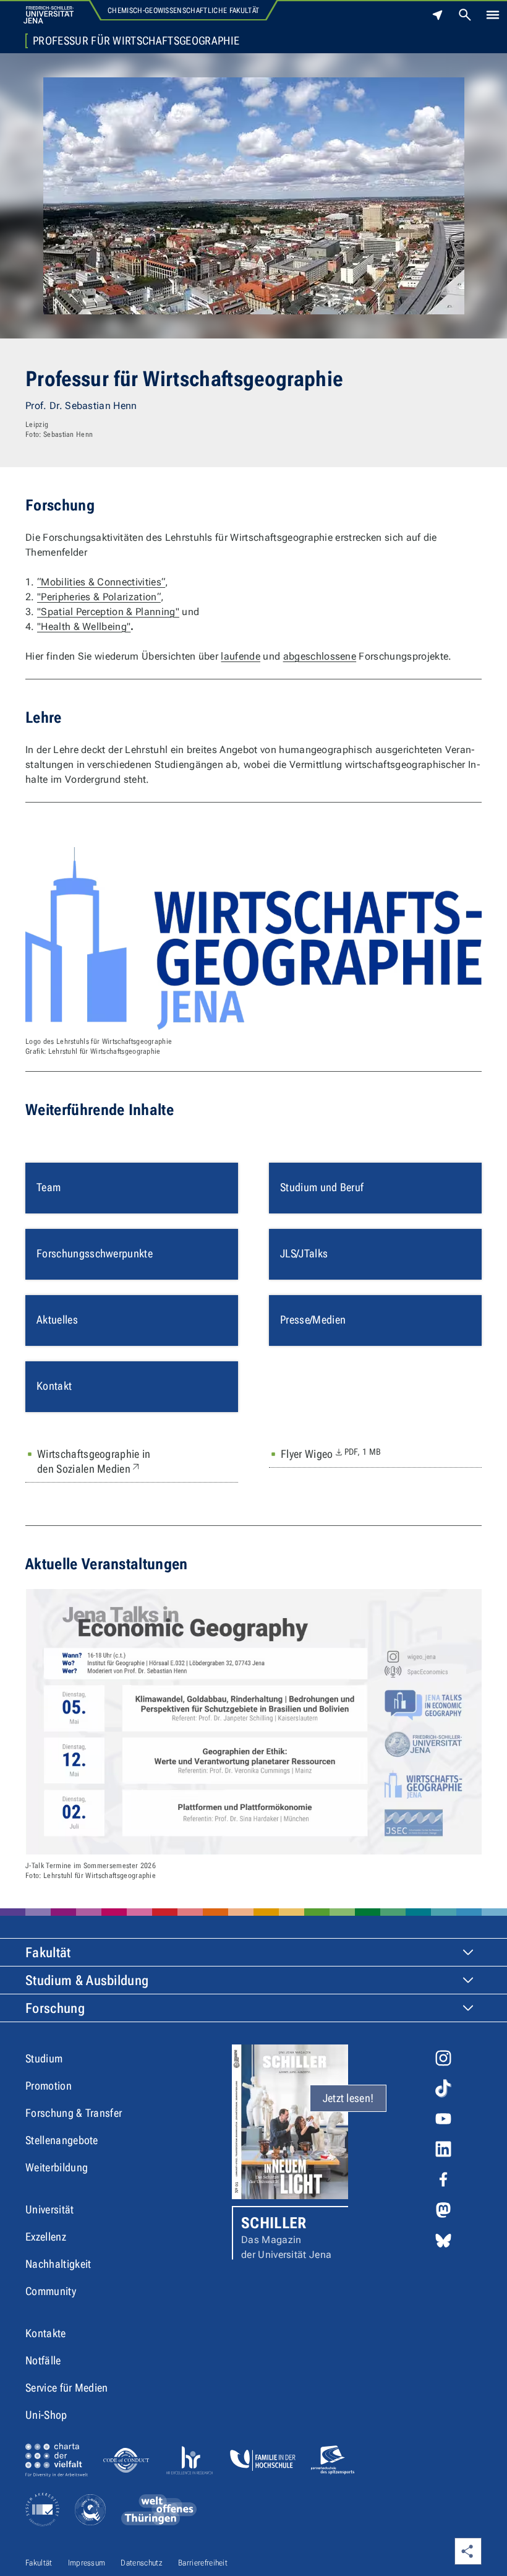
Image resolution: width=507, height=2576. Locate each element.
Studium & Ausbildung (87, 1980)
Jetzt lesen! (348, 2098)
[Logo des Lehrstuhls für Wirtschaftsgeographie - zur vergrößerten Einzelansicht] (253, 939)
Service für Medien (67, 2388)
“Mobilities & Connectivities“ (101, 582)
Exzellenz (46, 2237)
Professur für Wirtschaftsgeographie (136, 41)
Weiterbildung (57, 2167)
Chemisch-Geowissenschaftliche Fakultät (183, 11)
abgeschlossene (320, 656)
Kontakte (46, 2333)
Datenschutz (142, 2563)
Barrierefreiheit (203, 2563)
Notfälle (43, 2360)
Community (51, 2291)
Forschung (55, 2008)
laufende (241, 656)
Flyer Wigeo (331, 1454)
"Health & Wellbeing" (84, 627)
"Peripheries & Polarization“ (99, 597)
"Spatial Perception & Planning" (108, 612)
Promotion (49, 2086)
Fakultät (48, 1953)
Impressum (87, 2563)
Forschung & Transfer (74, 2113)
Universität (50, 2209)
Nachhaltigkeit (58, 2264)
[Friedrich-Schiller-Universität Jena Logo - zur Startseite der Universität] (49, 15)
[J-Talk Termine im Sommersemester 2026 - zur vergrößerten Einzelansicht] (253, 1722)
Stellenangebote (62, 2140)
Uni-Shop (46, 2415)
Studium (44, 2058)
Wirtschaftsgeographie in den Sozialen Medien (118, 1461)
